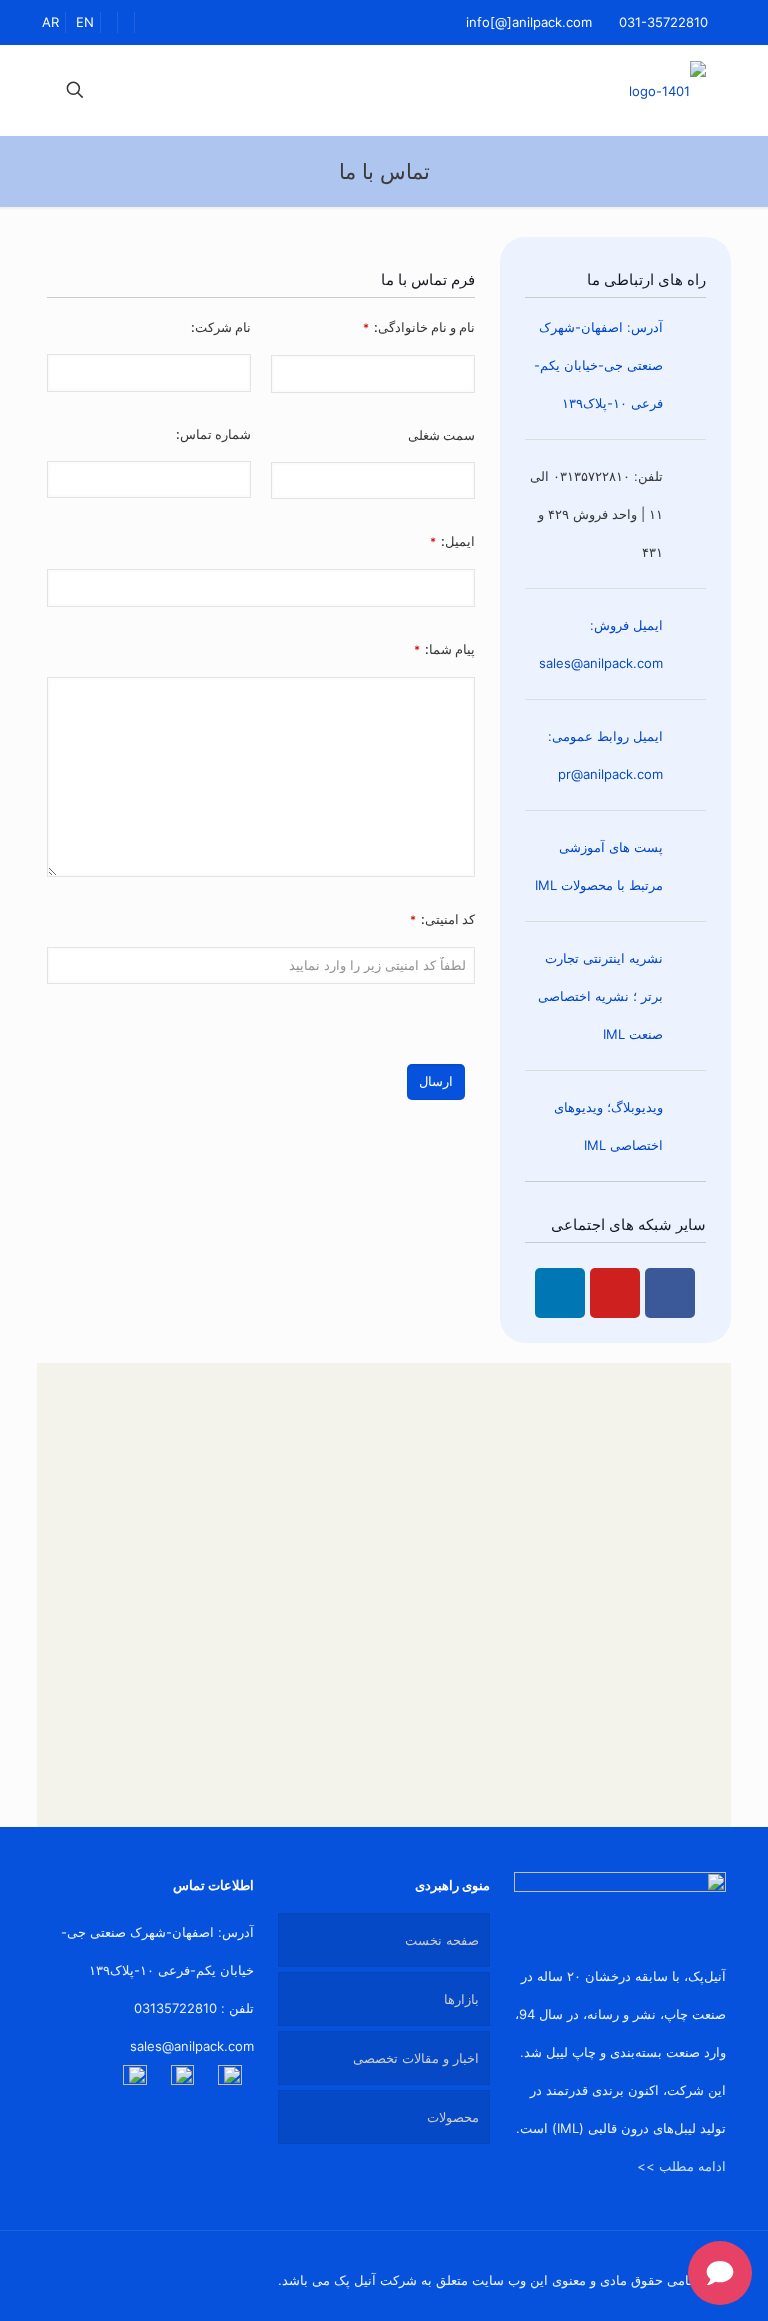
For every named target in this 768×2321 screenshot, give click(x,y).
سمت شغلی (441, 435)
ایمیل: (452, 541)
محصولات (453, 2117)
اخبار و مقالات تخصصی (416, 2058)
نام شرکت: (221, 327)
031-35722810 (663, 22)
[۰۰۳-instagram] (135, 2077)
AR (50, 22)
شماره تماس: (213, 434)
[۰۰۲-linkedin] (230, 2077)
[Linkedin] (560, 1293)
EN (85, 22)
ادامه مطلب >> (681, 2166)
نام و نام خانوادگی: (419, 327)
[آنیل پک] (667, 90)
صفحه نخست (442, 1940)
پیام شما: (444, 649)
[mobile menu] (145, 90)
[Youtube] (615, 1293)
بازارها (461, 1999)
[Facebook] (670, 1293)
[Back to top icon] (63, 2273)
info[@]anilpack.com (529, 22)
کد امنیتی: (442, 919)
